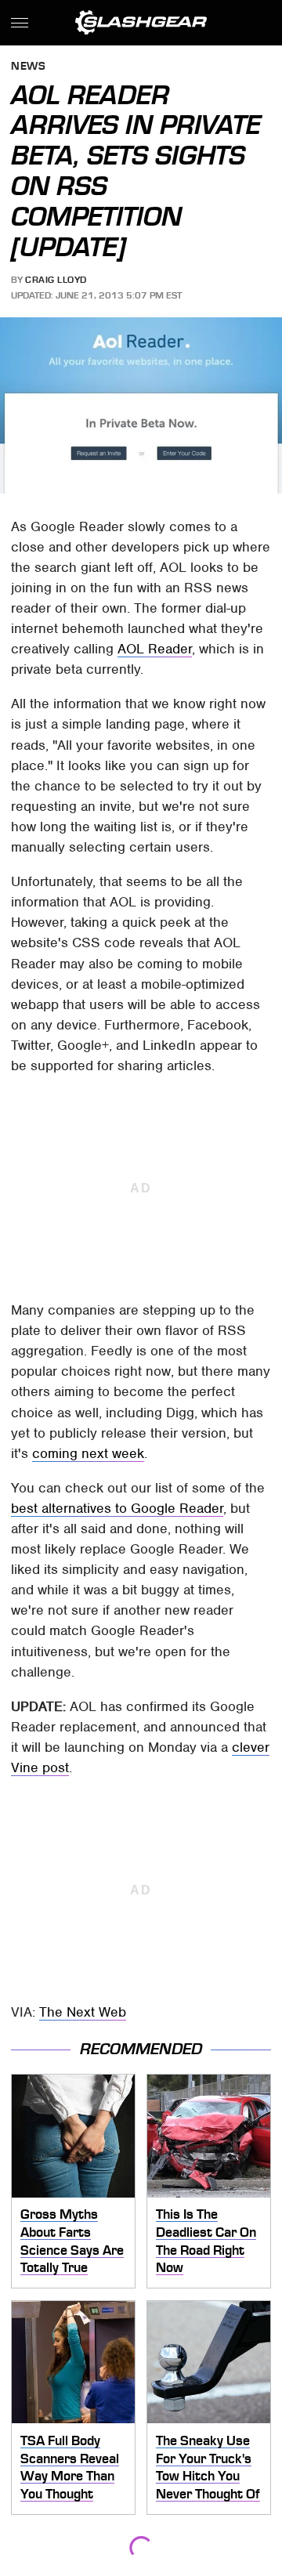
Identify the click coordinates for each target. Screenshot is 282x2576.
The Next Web (83, 2012)
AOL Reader (155, 649)
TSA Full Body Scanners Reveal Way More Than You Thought (70, 2467)
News (28, 67)
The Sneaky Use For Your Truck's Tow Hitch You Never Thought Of (208, 2467)
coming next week (88, 1453)
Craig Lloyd (56, 280)
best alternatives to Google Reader (117, 1508)
